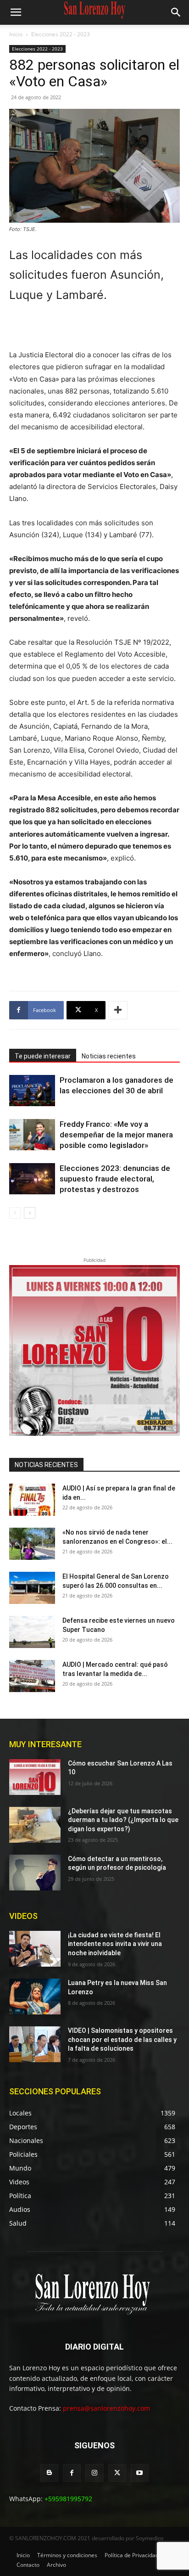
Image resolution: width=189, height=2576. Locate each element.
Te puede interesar (43, 1056)
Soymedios (150, 2538)
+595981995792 (68, 2499)
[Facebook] (72, 2473)
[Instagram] (94, 2473)
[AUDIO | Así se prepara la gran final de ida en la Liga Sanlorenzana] (32, 1500)
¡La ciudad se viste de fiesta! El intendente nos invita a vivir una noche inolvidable (115, 1944)
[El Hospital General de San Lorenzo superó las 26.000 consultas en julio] (32, 1588)
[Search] (176, 12)
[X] (117, 2473)
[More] (118, 1010)
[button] (16, 12)
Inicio (16, 34)
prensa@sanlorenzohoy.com (106, 2408)
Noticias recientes (109, 1056)
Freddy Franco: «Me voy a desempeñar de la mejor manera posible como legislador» (116, 1135)
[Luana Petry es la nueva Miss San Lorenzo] (35, 1997)
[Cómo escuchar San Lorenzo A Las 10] (35, 1777)
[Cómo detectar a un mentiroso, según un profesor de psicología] (35, 1873)
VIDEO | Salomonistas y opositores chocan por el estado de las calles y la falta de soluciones (122, 2039)
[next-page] (30, 1213)
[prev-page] (15, 1213)
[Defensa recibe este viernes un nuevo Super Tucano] (32, 1632)
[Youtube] (140, 2473)
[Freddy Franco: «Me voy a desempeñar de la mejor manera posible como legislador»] (32, 1135)
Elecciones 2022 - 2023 (61, 34)
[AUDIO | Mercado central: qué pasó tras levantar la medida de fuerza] (32, 1676)
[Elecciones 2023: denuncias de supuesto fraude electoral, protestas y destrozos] (32, 1179)
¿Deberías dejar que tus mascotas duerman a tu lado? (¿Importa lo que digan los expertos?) (123, 1820)
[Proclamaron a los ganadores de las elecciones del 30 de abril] (32, 1091)
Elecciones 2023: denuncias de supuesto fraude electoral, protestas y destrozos (115, 1179)
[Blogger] (49, 2473)
